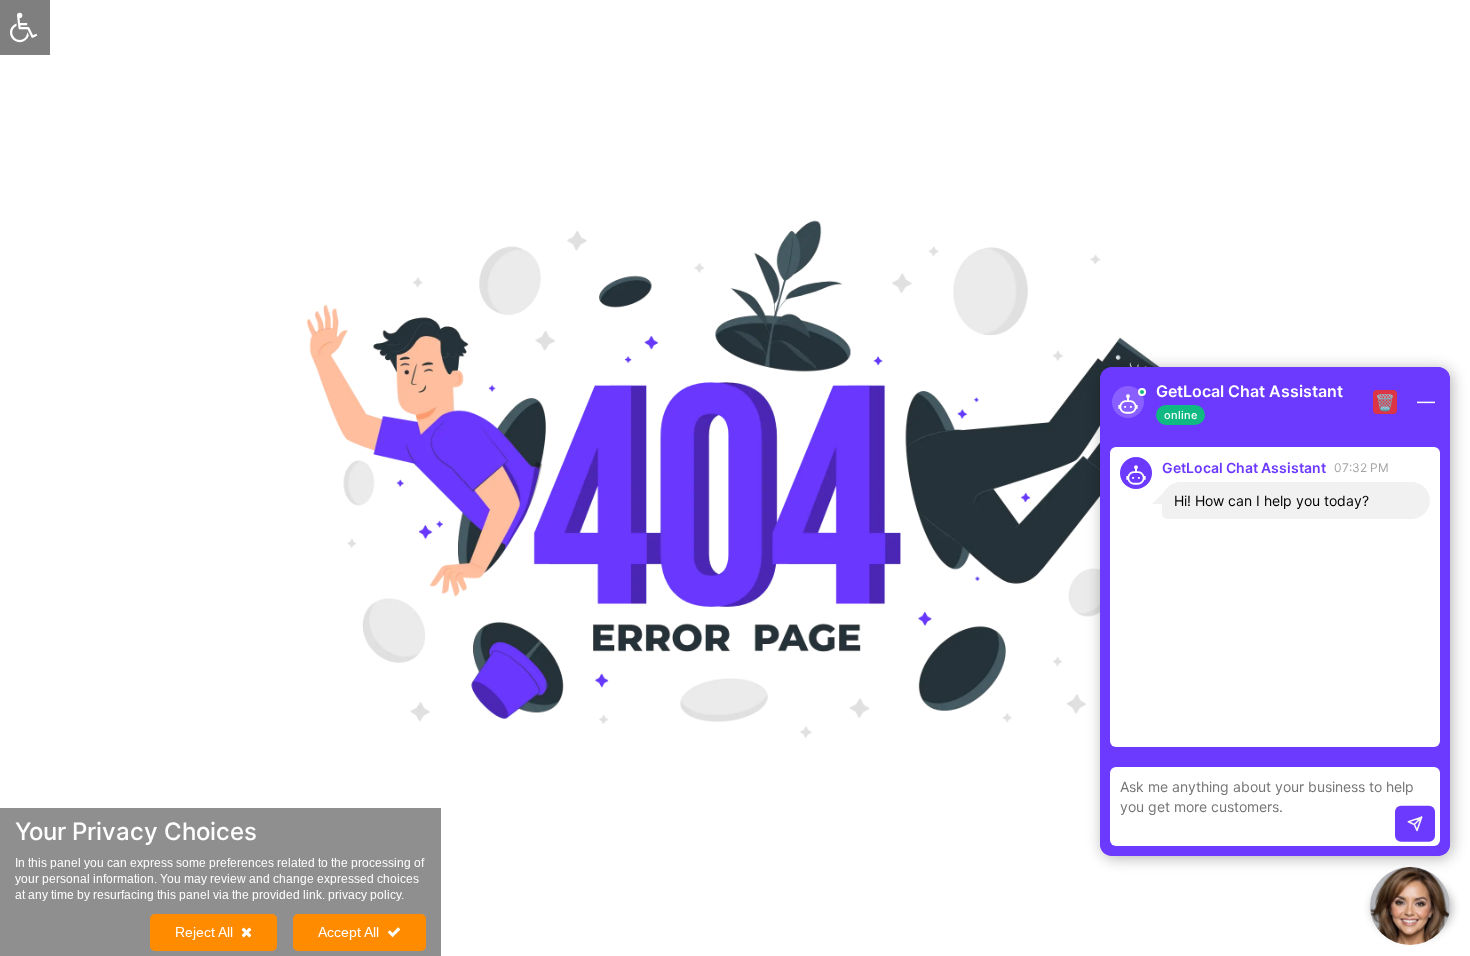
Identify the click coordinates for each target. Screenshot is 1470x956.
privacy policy (364, 895)
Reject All (204, 932)
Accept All (348, 932)
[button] (1410, 906)
